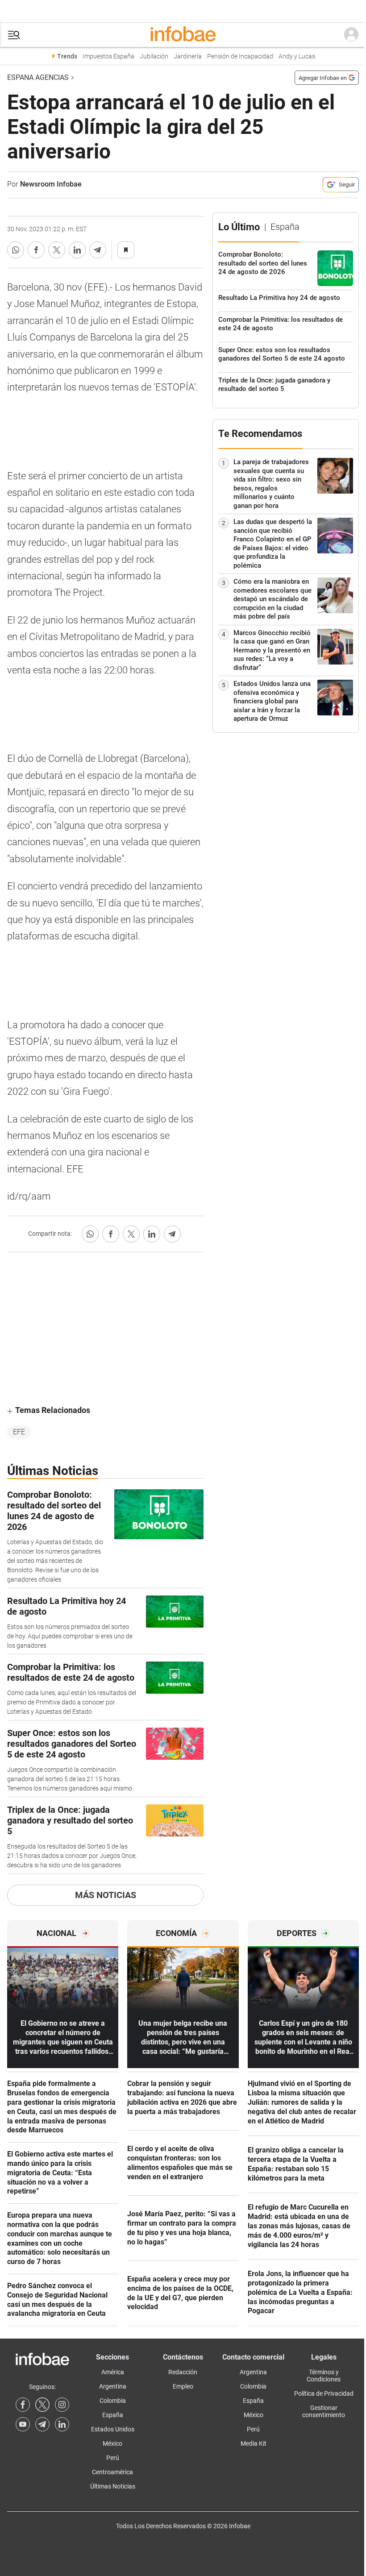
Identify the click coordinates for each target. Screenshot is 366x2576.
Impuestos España (108, 56)
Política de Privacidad (324, 2393)
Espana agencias (38, 77)
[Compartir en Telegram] (98, 250)
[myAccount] (351, 35)
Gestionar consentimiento (324, 2411)
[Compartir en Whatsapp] (16, 250)
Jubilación (154, 56)
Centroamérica (112, 2472)
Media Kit (254, 2443)
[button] (14, 35)
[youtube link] (23, 2424)
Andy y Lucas (297, 56)
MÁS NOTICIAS (106, 1895)
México (112, 2443)
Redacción (183, 2372)
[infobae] (183, 35)
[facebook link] (23, 2405)
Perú (113, 2458)
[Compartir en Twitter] (57, 250)
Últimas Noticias (113, 2486)
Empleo (183, 2386)
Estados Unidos (113, 2429)
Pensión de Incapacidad (240, 56)
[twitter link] (42, 2405)
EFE (19, 1432)
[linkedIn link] (62, 2424)
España (113, 2415)
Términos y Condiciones (324, 2376)
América (113, 2372)
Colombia (113, 2401)
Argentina (113, 2386)
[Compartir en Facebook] (36, 250)
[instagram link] (62, 2405)
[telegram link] (42, 2424)
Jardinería (188, 56)
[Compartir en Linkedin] (77, 250)
